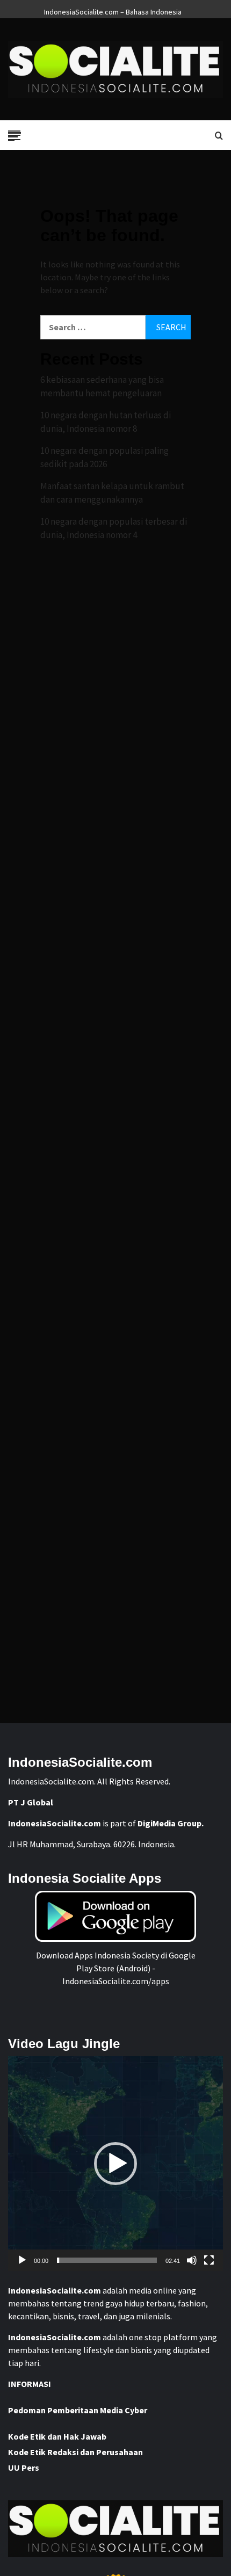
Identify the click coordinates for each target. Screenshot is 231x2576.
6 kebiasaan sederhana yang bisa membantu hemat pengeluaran (102, 387)
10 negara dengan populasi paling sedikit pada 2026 (104, 458)
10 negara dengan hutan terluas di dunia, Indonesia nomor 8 (106, 422)
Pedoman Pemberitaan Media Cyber (78, 2410)
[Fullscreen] (209, 2260)
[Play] (22, 2260)
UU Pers (24, 2468)
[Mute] (192, 2260)
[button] (115, 2164)
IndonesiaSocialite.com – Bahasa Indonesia (113, 10)
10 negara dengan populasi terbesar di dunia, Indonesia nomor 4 (114, 528)
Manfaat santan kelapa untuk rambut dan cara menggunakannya (112, 493)
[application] (115, 2164)
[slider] (107, 2260)
